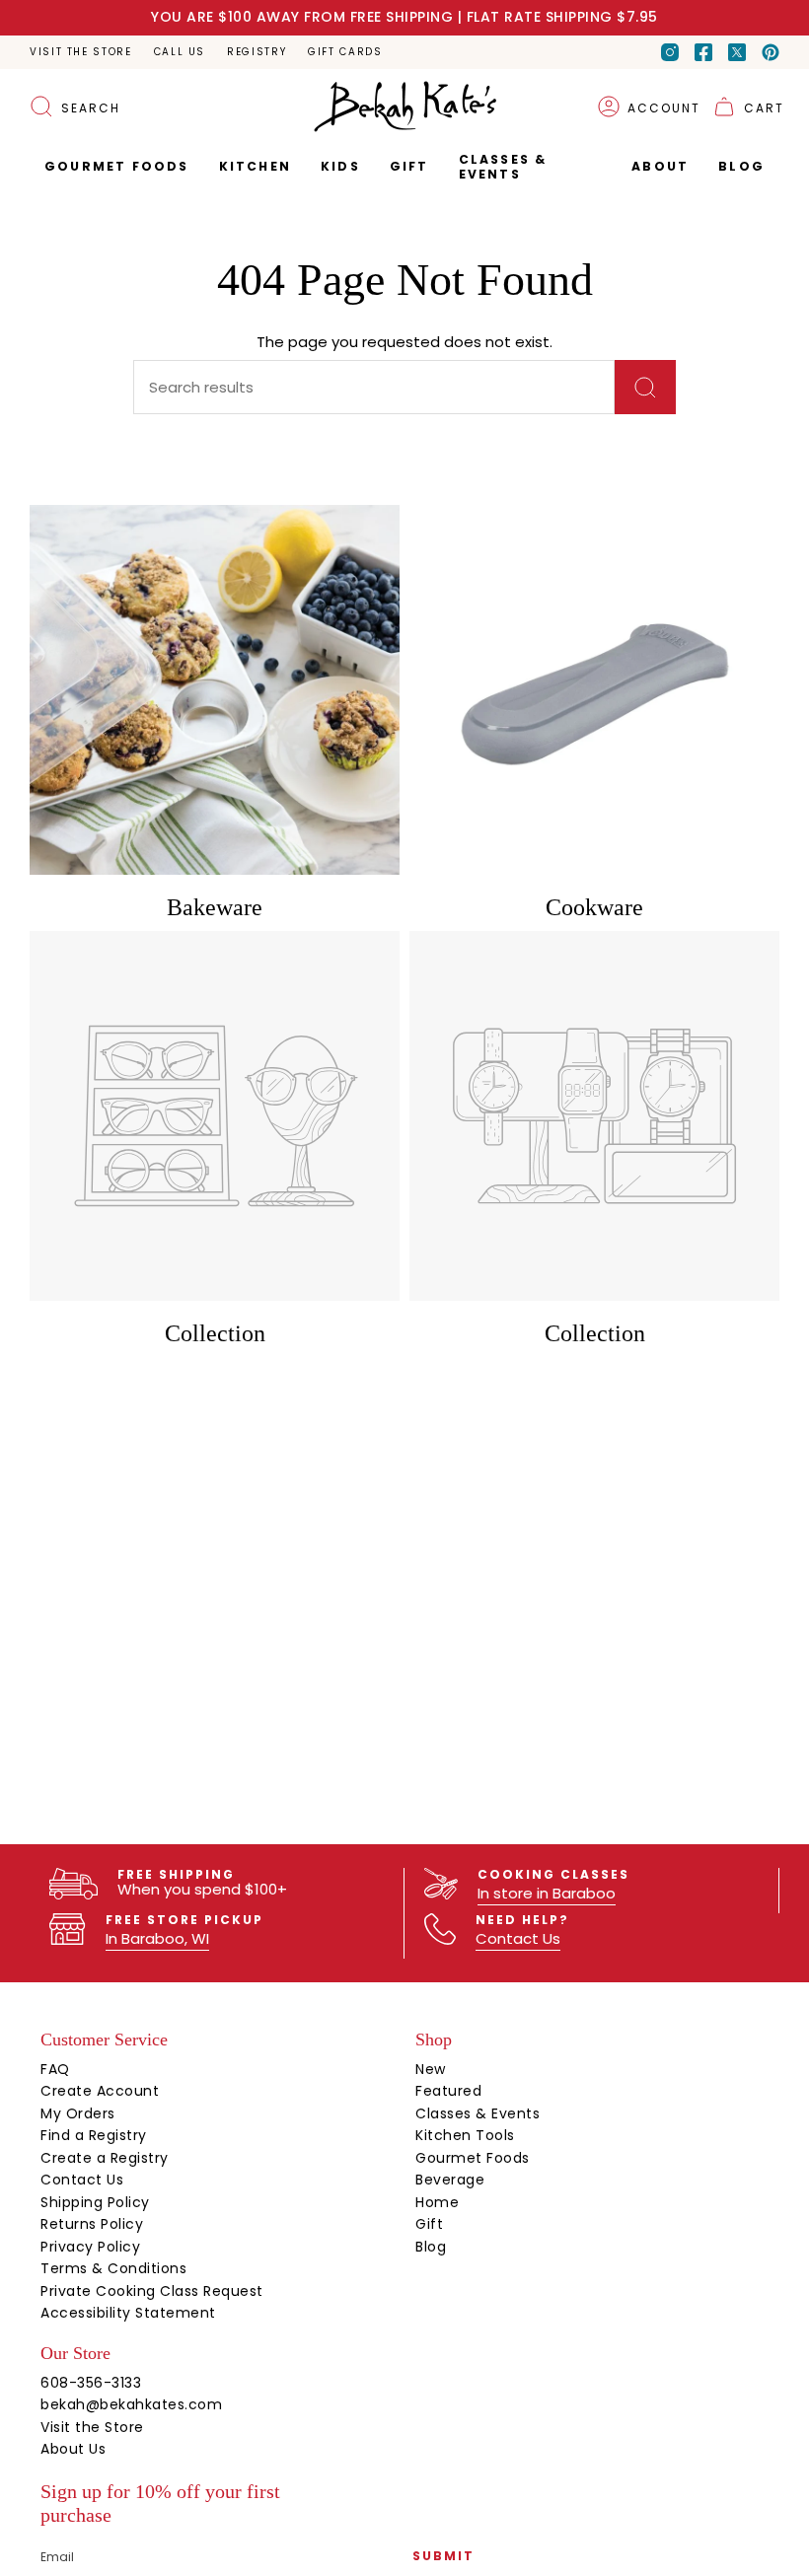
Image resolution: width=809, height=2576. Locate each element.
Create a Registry (105, 2158)
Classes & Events (478, 2113)
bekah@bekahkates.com (131, 2404)
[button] (409, 167)
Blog (431, 2247)
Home (437, 2202)
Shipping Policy (95, 2202)
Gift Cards (345, 52)
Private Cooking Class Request (152, 2291)
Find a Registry (94, 2135)
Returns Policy (92, 2224)
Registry (257, 52)
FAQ (55, 2069)
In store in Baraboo (547, 1893)
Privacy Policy (90, 2247)
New (431, 2069)
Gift (429, 2224)
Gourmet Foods (473, 2158)
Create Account (100, 2091)
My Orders (78, 2113)
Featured (448, 2091)
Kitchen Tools (465, 2135)
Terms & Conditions (113, 2268)
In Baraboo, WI (157, 1938)
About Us (73, 2449)
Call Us (180, 52)
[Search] (645, 387)
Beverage (450, 2180)
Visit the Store (81, 52)
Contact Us (518, 1938)
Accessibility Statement (128, 2313)
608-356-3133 (91, 2383)
